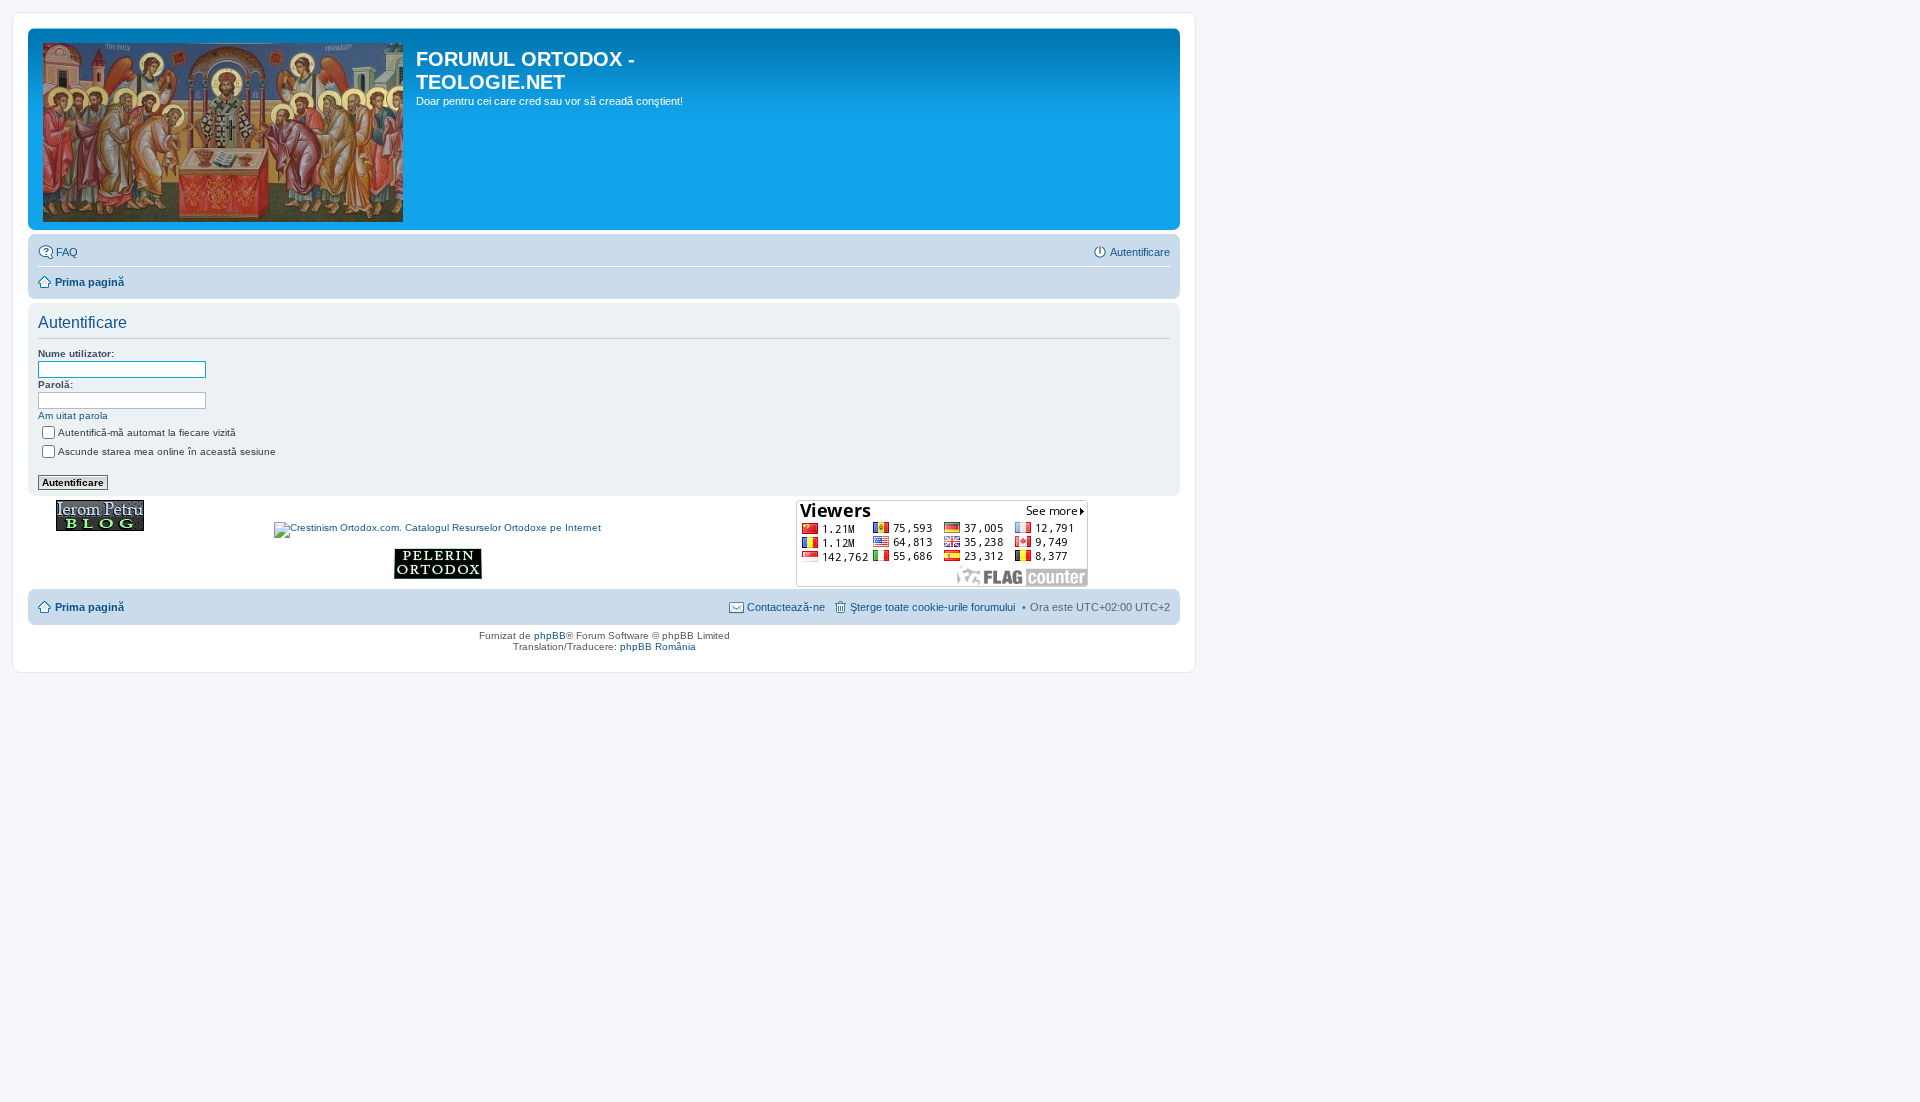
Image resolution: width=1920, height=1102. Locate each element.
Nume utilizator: (76, 353)
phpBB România (658, 646)
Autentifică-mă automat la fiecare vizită (147, 432)
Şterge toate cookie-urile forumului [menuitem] (932, 607)
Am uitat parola (73, 415)
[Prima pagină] (224, 129)
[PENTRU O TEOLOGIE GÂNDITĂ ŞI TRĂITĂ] (100, 527)
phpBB (550, 635)
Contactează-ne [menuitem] (786, 607)
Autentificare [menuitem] (1140, 252)
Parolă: (55, 384)
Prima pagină (89, 282)
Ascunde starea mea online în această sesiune (167, 451)
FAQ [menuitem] (67, 252)
